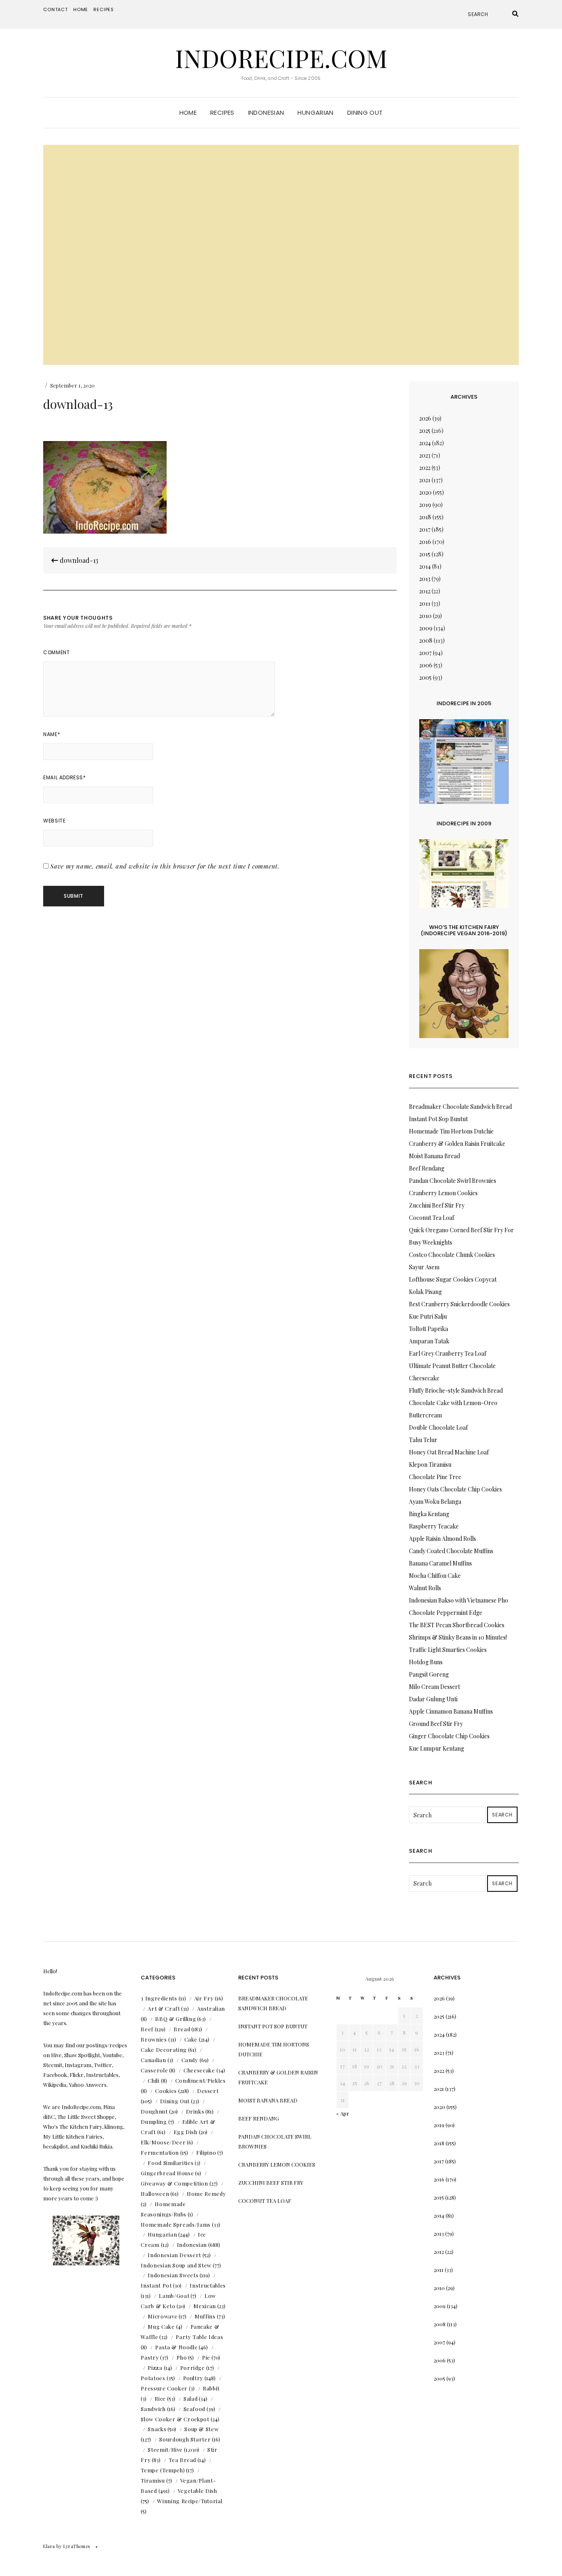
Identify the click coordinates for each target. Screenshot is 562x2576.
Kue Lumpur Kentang (437, 1748)
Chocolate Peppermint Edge (446, 1613)
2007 (425, 653)
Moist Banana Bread (434, 1156)
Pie (206, 2357)
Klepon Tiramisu (430, 1465)
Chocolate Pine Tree (435, 1477)
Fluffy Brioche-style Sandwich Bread (456, 1390)
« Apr (343, 2113)
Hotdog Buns (426, 1662)
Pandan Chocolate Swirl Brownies (453, 1181)
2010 (425, 616)
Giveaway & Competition (174, 2183)
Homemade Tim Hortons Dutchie (451, 1131)
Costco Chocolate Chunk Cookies (452, 1255)
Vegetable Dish (197, 2491)
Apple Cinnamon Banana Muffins (451, 1711)
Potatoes (153, 2378)
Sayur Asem (424, 1267)
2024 (425, 443)
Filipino (206, 2152)
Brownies (154, 2039)
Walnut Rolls (425, 1588)
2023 (425, 455)
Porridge (193, 2368)
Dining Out (365, 113)
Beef (147, 2029)
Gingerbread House (167, 2173)
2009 (426, 628)
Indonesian (266, 113)
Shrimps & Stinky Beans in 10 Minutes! (458, 1637)
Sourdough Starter (185, 2439)
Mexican (205, 2306)
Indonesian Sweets (173, 2275)
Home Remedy (206, 2194)
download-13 (78, 560)
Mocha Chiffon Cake (435, 1576)
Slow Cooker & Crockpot (175, 2419)
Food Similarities (171, 2163)
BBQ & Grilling (175, 2019)
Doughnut (154, 2111)
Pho (182, 2357)
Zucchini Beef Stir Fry (437, 1205)
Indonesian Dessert (174, 2255)
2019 (425, 505)
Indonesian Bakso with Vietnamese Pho (459, 1600)
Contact (56, 9)
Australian (211, 2008)
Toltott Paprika (428, 1329)
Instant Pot (156, 2285)
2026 (425, 418)
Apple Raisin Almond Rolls (442, 1539)
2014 (425, 566)
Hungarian (315, 113)
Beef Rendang (427, 1168)
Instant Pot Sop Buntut (438, 1119)
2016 (425, 542)
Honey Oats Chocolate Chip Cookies (455, 1489)
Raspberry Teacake (434, 1526)
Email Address (64, 777)
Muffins (205, 2316)
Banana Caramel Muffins (440, 1563)
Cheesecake (199, 2070)
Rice (160, 2398)
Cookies (166, 2091)
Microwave (163, 2316)
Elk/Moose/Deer (163, 2142)
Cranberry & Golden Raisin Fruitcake (457, 1144)
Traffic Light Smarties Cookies (448, 1650)
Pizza (155, 2368)
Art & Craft (164, 2008)
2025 (425, 431)
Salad (190, 2398)
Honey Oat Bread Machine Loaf (449, 1452)
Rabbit (211, 2388)
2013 (425, 579)
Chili (153, 2080)
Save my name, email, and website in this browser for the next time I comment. (165, 866)
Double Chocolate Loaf (438, 1427)
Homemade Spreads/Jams (176, 2224)
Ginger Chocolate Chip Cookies (449, 1736)
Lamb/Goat (174, 2296)
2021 (425, 480)
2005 (425, 677)
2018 (425, 517)
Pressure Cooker (164, 2388)
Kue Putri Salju (428, 1316)
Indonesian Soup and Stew (176, 2265)
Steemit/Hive (165, 2449)
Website (54, 821)
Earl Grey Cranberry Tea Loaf (448, 1353)
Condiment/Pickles (201, 2080)
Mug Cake (161, 2326)
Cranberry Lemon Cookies (443, 1193)
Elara (49, 2546)
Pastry (150, 2357)
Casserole (154, 2070)
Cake (191, 2039)
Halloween (155, 2194)
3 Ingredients (159, 1998)
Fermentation (160, 2152)
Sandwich (153, 2409)
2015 (425, 554)
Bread (182, 2029)
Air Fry (204, 1998)
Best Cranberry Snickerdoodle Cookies (459, 1304)
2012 (425, 591)
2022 (425, 468)
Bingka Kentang (429, 1514)
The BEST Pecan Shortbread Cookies (457, 1625)
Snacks (157, 2429)
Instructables (208, 2285)
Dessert (208, 2091)
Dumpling (154, 2122)
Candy (190, 2060)
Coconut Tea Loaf (432, 1218)
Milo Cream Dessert (434, 1687)
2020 (425, 492)
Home (81, 9)
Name (52, 734)
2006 (426, 665)
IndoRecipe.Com (281, 58)
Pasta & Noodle (176, 2347)
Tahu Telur (423, 1440)
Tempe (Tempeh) (163, 2470)
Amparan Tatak (429, 1341)
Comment (56, 652)
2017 (425, 529)
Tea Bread (182, 2460)
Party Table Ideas (199, 2337)
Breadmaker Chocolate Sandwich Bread (460, 1107)
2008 (426, 640)
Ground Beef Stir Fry (436, 1724)
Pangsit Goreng (429, 1674)
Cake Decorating (164, 2050)
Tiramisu (153, 2480)
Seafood (195, 2409)
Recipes (104, 9)
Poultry (193, 2378)
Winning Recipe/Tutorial (190, 2501)
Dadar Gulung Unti (433, 1699)
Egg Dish (186, 2132)
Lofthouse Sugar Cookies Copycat (453, 1279)
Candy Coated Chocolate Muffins (451, 1551)
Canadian (153, 2060)
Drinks (195, 2111)
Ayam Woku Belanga (435, 1502)
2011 (425, 603)
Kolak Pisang (425, 1292)
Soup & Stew (201, 2429)
